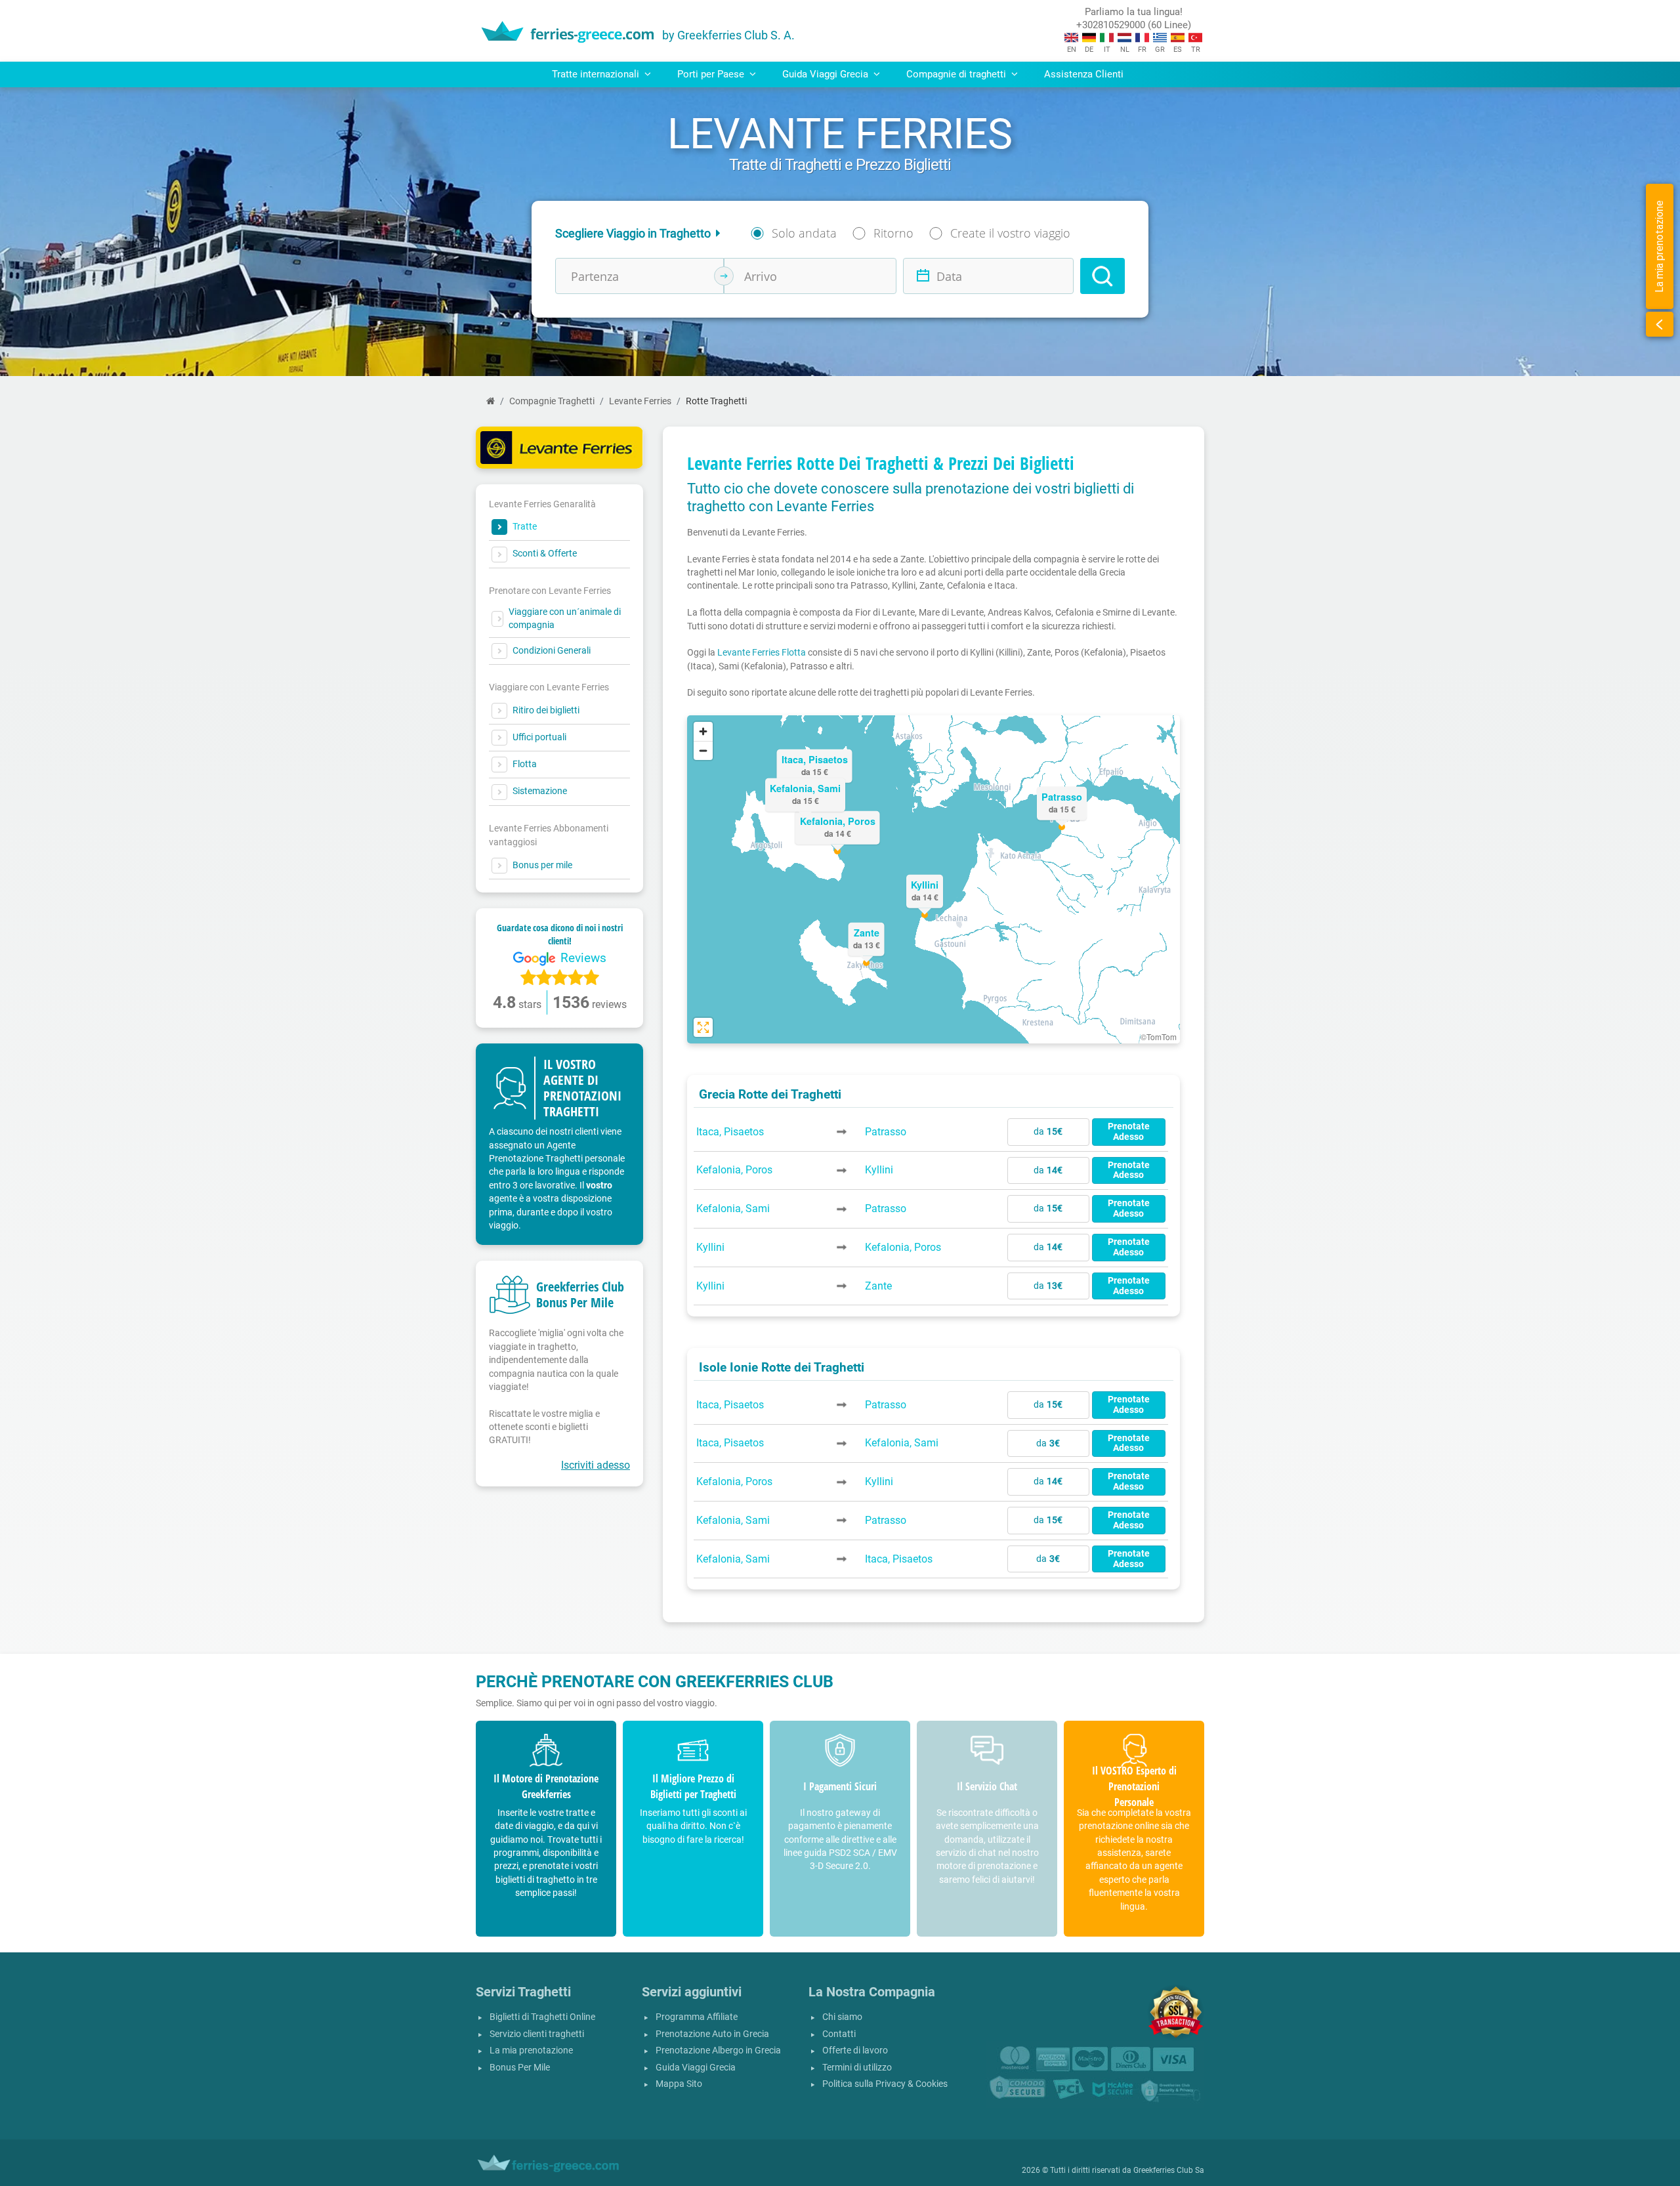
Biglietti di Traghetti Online (542, 2017)
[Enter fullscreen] (703, 1027)
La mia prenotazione (531, 2050)
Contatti (839, 2034)
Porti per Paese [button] (712, 74)
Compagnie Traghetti (552, 401)
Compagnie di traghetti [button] (957, 74)
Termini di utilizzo (857, 2068)
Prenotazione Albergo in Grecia (718, 2050)
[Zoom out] (703, 750)
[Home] (491, 401)
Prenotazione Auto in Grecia (712, 2034)
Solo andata (804, 233)
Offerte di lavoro (855, 2050)
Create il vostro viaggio (1010, 233)
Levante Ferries (640, 401)
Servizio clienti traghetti (537, 2034)
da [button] (1048, 1132)
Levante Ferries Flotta (762, 652)
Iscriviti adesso (596, 1465)
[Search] (1102, 276)
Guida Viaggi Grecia (696, 2068)
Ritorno (893, 233)
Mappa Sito (679, 2084)
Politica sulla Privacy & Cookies (885, 2084)
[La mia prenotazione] (1660, 324)
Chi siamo (842, 2017)
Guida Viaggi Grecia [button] (827, 74)
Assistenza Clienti (1084, 74)
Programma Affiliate (697, 2017)
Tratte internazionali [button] (597, 74)
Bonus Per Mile (520, 2068)
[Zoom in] (703, 731)
